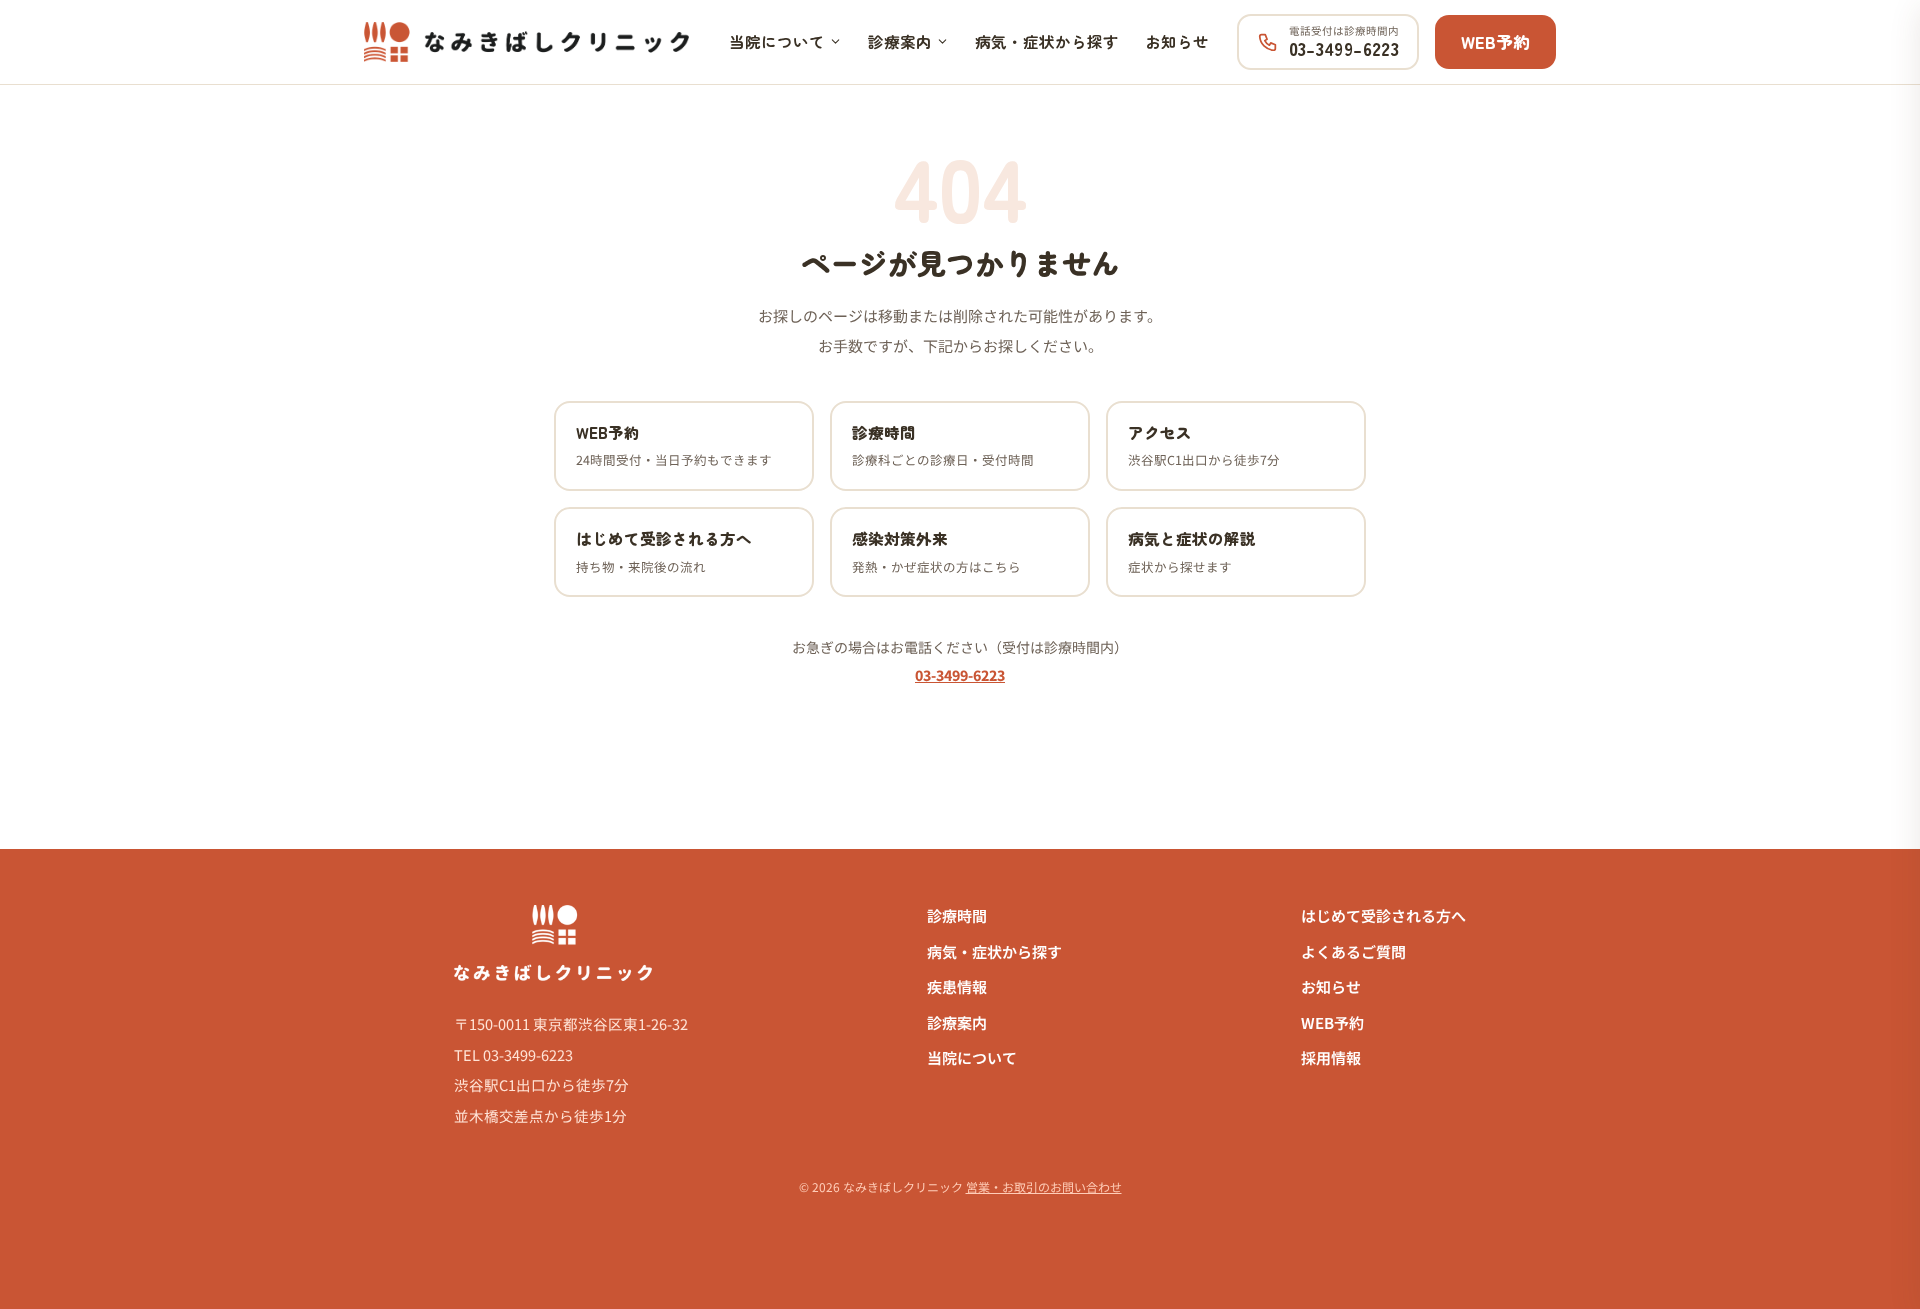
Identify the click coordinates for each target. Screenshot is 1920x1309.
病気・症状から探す (1047, 41)
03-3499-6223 (960, 675)
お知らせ (1177, 41)
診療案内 (900, 41)
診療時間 (957, 915)
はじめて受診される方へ (1383, 915)
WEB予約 (1495, 41)
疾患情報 (957, 986)
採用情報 (1331, 1057)
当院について (777, 41)
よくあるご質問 (1353, 951)
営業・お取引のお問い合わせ (1044, 1186)
